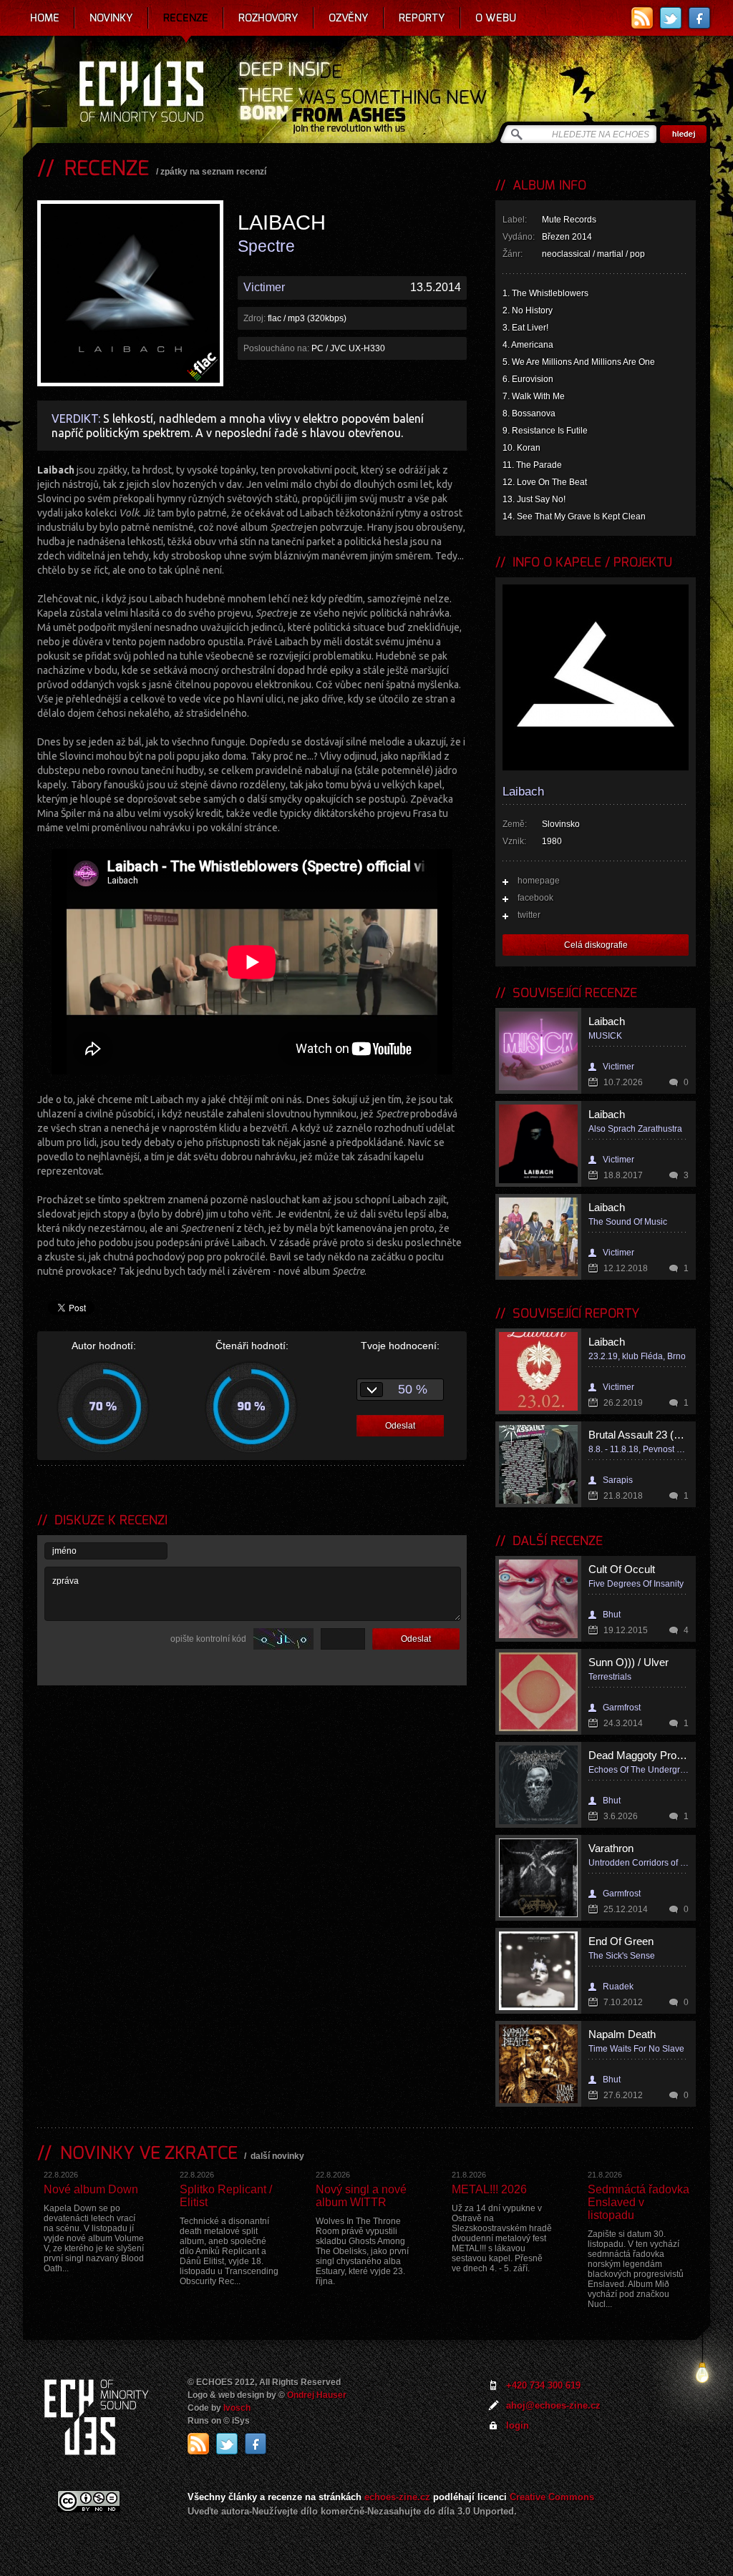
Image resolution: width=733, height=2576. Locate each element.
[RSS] (642, 18)
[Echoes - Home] (141, 93)
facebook (535, 898)
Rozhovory (268, 18)
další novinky (277, 2156)
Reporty (422, 18)
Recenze (186, 18)
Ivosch (237, 2408)
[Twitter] (671, 18)
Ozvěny (349, 18)
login (518, 2425)
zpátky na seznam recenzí (213, 172)
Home (45, 18)
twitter (529, 915)
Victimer (264, 287)
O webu (496, 18)
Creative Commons (552, 2497)
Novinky (111, 18)
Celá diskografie (596, 945)
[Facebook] (699, 18)
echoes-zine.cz (397, 2497)
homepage (539, 881)
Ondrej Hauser (317, 2395)
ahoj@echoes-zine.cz (553, 2405)
